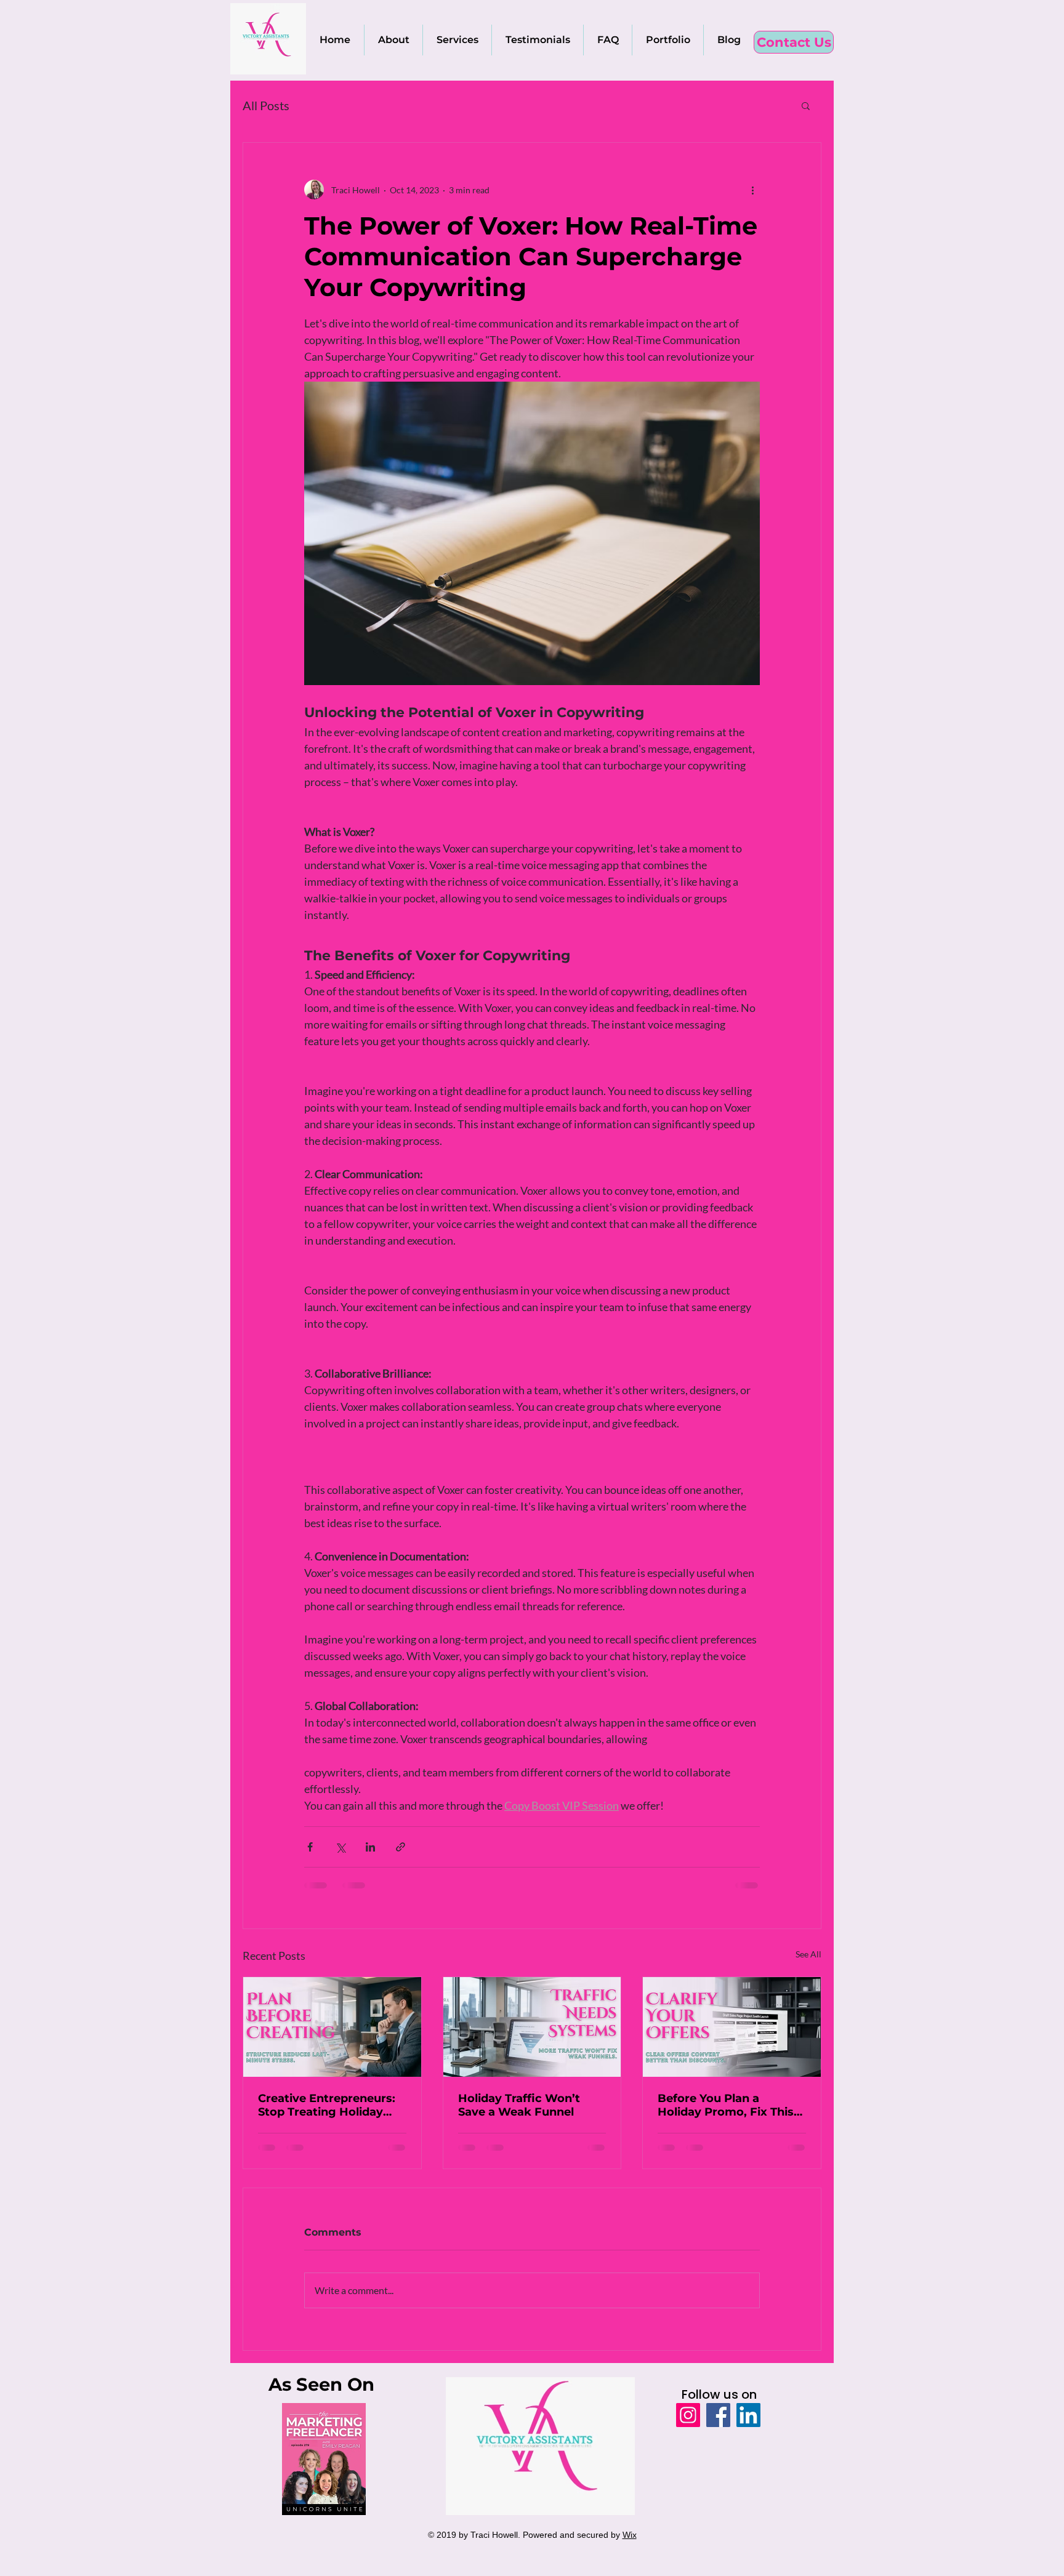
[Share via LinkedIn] (370, 1847)
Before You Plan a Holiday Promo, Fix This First (726, 2105)
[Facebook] (718, 2415)
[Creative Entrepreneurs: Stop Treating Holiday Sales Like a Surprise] (332, 2027)
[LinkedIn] (748, 2415)
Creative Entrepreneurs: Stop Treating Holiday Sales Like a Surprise (327, 2105)
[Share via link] (401, 1847)
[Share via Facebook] (310, 1847)
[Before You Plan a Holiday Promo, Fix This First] (732, 2027)
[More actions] (752, 190)
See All (808, 1954)
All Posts (266, 105)
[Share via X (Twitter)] (340, 1847)
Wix (630, 2535)
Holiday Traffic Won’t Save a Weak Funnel (519, 2105)
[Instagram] (688, 2415)
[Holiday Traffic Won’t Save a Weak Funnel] (532, 2027)
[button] (806, 105)
